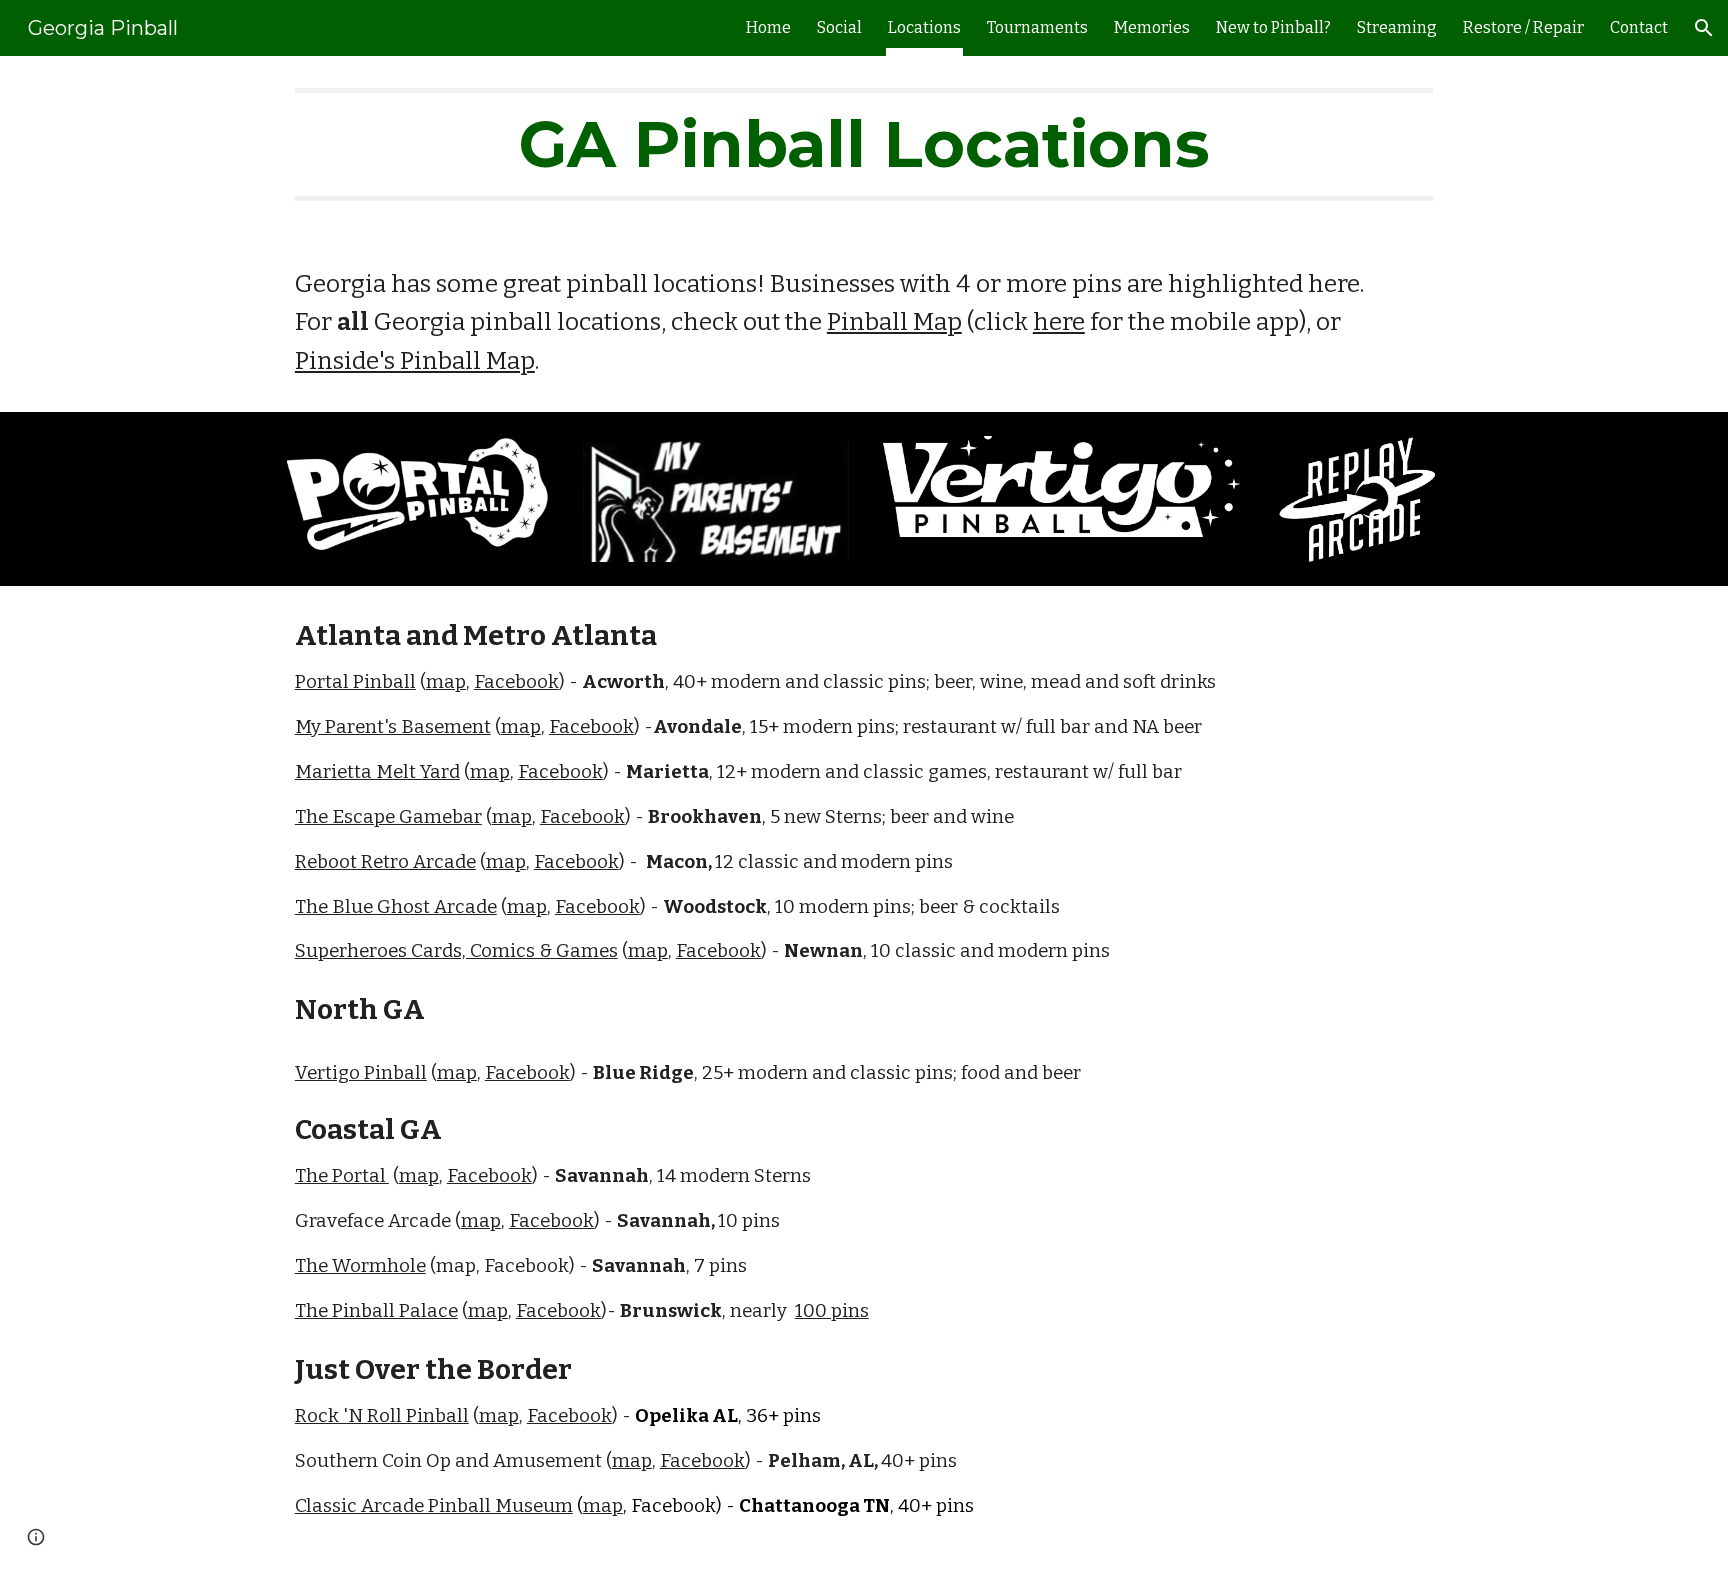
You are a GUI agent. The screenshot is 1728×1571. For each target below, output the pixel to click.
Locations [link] (924, 27)
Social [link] (839, 27)
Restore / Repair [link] (1523, 27)
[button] (1704, 28)
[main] (864, 144)
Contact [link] (1639, 27)
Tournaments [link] (1037, 27)
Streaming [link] (1397, 27)
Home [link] (768, 27)
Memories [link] (1152, 27)
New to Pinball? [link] (1273, 27)
